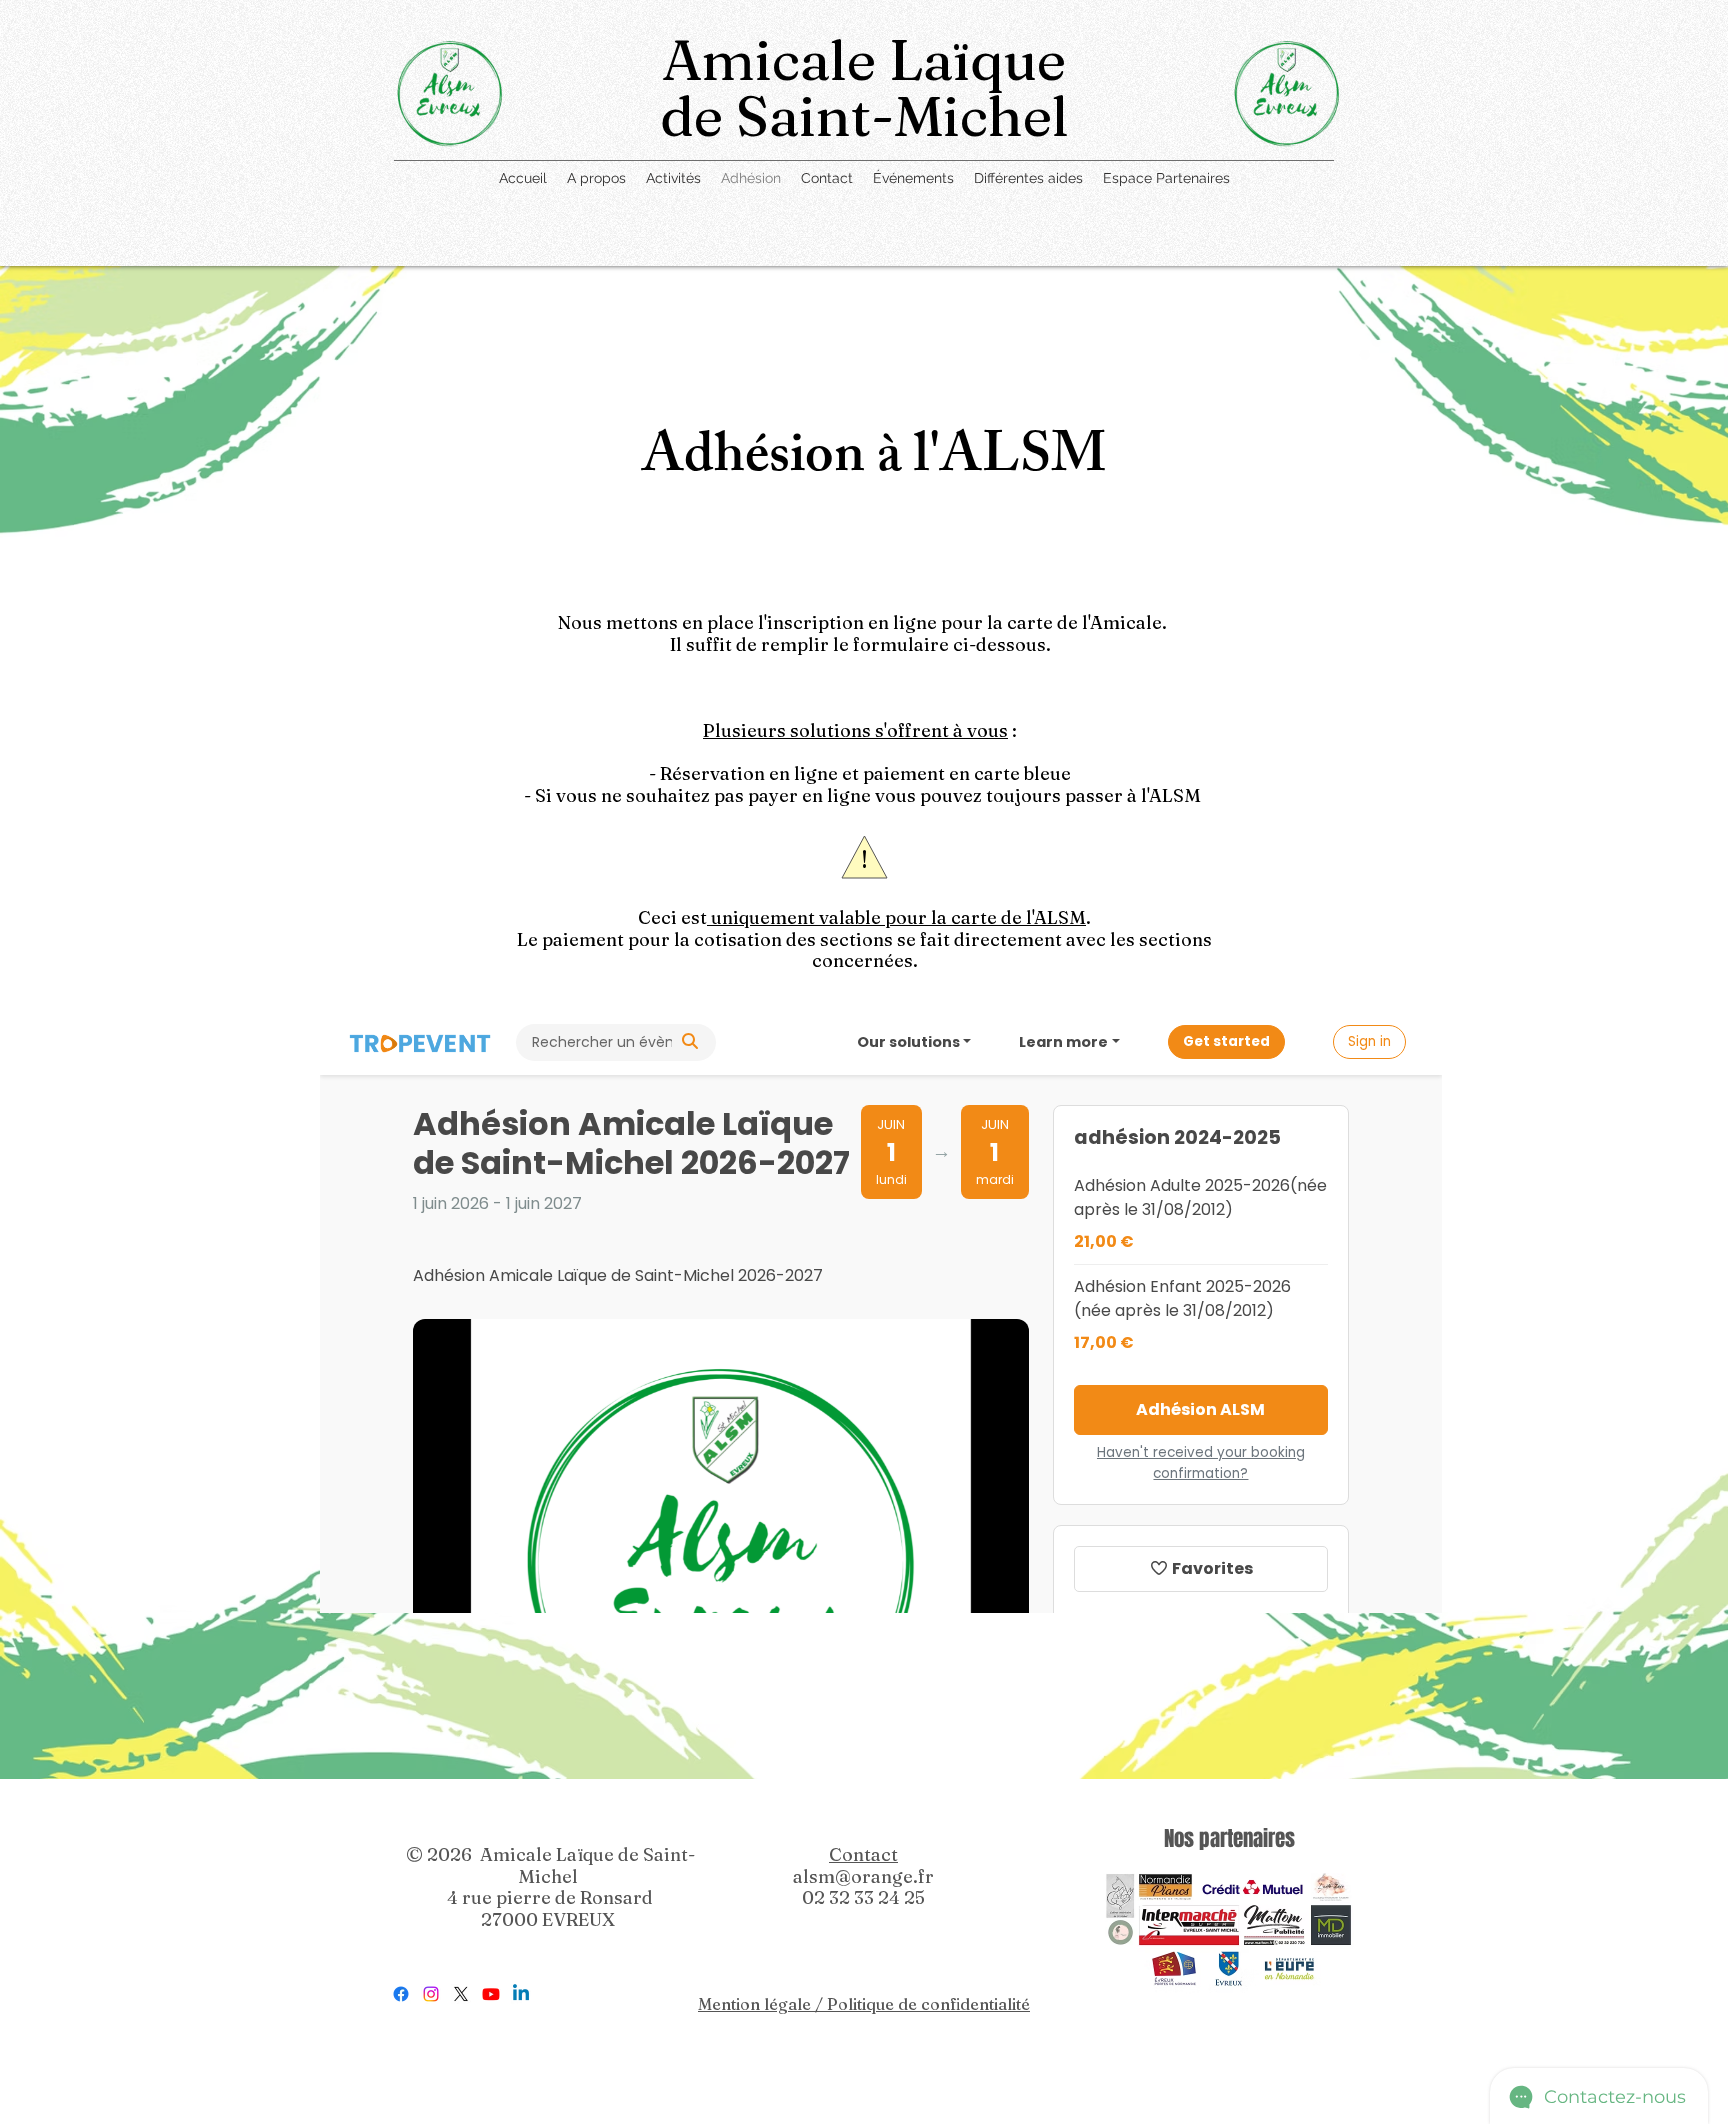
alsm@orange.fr (863, 1876)
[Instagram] (431, 1994)
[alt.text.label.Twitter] (461, 1994)
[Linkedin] (521, 1994)
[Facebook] (401, 1994)
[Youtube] (491, 1994)
